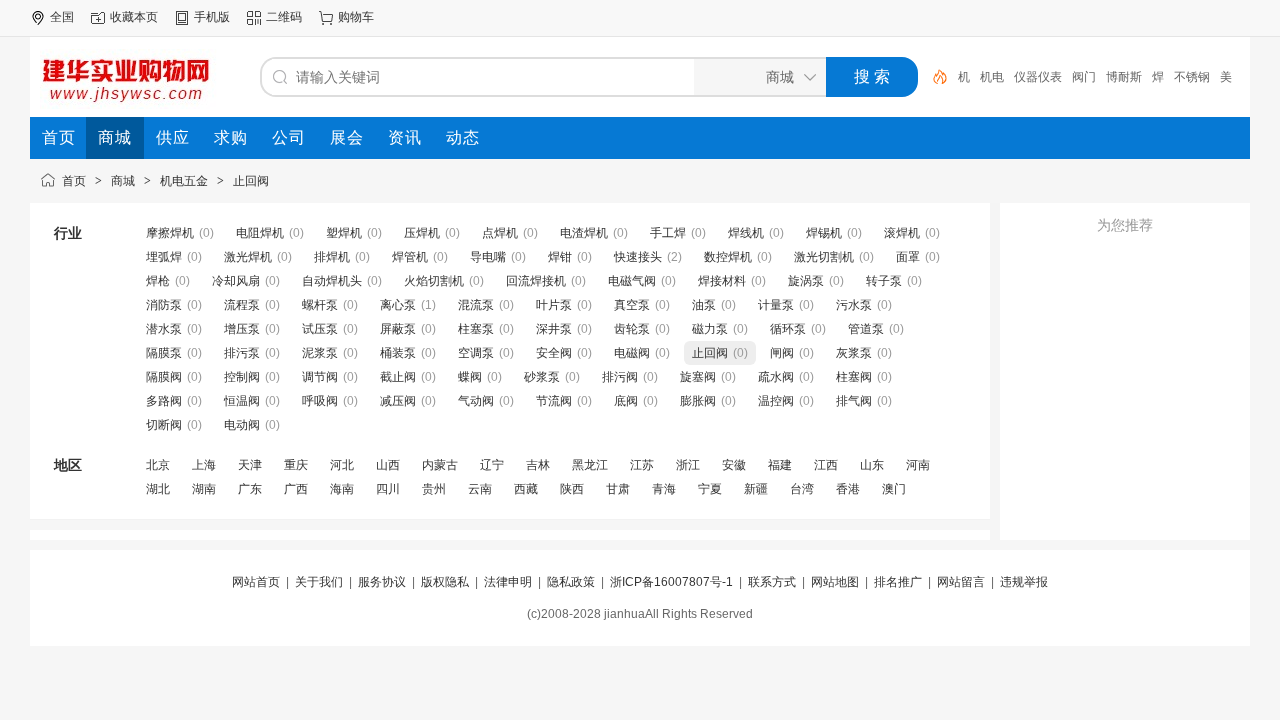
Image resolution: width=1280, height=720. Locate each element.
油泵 (704, 305)
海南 (342, 489)
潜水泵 (164, 329)
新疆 (756, 489)
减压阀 (398, 401)
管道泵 (866, 329)
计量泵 (776, 305)
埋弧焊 (164, 257)
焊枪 (158, 281)
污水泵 (854, 305)
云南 (480, 489)
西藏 (526, 489)
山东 (872, 465)
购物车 (356, 17)
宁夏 (710, 489)
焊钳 (560, 257)
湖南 (204, 489)
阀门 (1084, 77)
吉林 (538, 465)
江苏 (642, 465)
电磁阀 (632, 353)
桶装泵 (398, 353)
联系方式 (772, 582)
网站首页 (256, 582)
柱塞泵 (476, 329)
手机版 (212, 17)
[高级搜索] (933, 77)
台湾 (802, 489)
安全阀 (554, 353)
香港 (848, 489)
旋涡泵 (806, 281)
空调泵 (476, 353)
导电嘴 (488, 257)
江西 (826, 465)
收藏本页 (134, 17)
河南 (918, 465)
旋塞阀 (698, 377)
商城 (123, 181)
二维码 (284, 17)
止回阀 (251, 181)
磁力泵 (710, 329)
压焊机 (422, 233)
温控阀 (776, 401)
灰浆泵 (854, 353)
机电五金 (184, 181)
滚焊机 (902, 233)
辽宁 (492, 465)
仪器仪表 (1038, 77)
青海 (664, 489)
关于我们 (319, 582)
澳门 (894, 489)
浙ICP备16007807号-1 (671, 582)
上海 (204, 465)
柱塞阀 (854, 377)
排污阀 (620, 377)
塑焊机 (344, 233)
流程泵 (242, 305)
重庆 (296, 465)
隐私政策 (571, 582)
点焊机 (500, 233)
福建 (780, 465)
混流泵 (476, 305)
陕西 (572, 489)
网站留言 (961, 582)
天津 (250, 465)
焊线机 (746, 233)
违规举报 (1024, 582)
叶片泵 (554, 305)
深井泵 (554, 329)
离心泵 (398, 305)
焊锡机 (824, 233)
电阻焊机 (260, 233)
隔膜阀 (164, 377)
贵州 (434, 489)
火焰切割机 (434, 281)
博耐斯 (1124, 77)
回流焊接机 (536, 281)
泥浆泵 (320, 353)
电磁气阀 (632, 281)
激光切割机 (824, 257)
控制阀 (242, 377)
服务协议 (382, 582)
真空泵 (632, 305)
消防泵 (164, 305)
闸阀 (782, 353)
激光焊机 (248, 257)
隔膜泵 (164, 353)
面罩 (908, 257)
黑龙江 (590, 465)
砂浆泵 (542, 377)
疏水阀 (776, 377)
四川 (388, 489)
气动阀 (476, 401)
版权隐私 (445, 582)
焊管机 (410, 257)
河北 (342, 465)
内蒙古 (440, 465)
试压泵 (320, 329)
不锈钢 (1192, 77)
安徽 (734, 465)
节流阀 (554, 401)
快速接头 (638, 257)
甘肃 (618, 489)
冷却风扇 (236, 281)
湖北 (158, 489)
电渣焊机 (584, 233)
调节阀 (320, 377)
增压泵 (242, 329)
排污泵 (242, 353)
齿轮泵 (632, 329)
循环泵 (788, 329)
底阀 (626, 401)
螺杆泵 (320, 305)
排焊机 (332, 257)
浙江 (688, 465)
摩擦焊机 (170, 233)
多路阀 (164, 401)
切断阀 (164, 425)
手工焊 (668, 233)
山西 (388, 465)
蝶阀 (470, 377)
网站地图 (835, 582)
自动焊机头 (332, 281)
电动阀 (242, 425)
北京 (158, 465)
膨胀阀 (698, 401)
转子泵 (884, 281)
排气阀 (854, 401)
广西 (296, 489)
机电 (992, 77)
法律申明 (508, 582)
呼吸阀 (320, 401)
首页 (74, 181)
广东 (250, 489)
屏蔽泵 (398, 329)
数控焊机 (728, 257)
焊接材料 (722, 281)
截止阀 (398, 377)
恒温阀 (242, 401)
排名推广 (898, 582)
